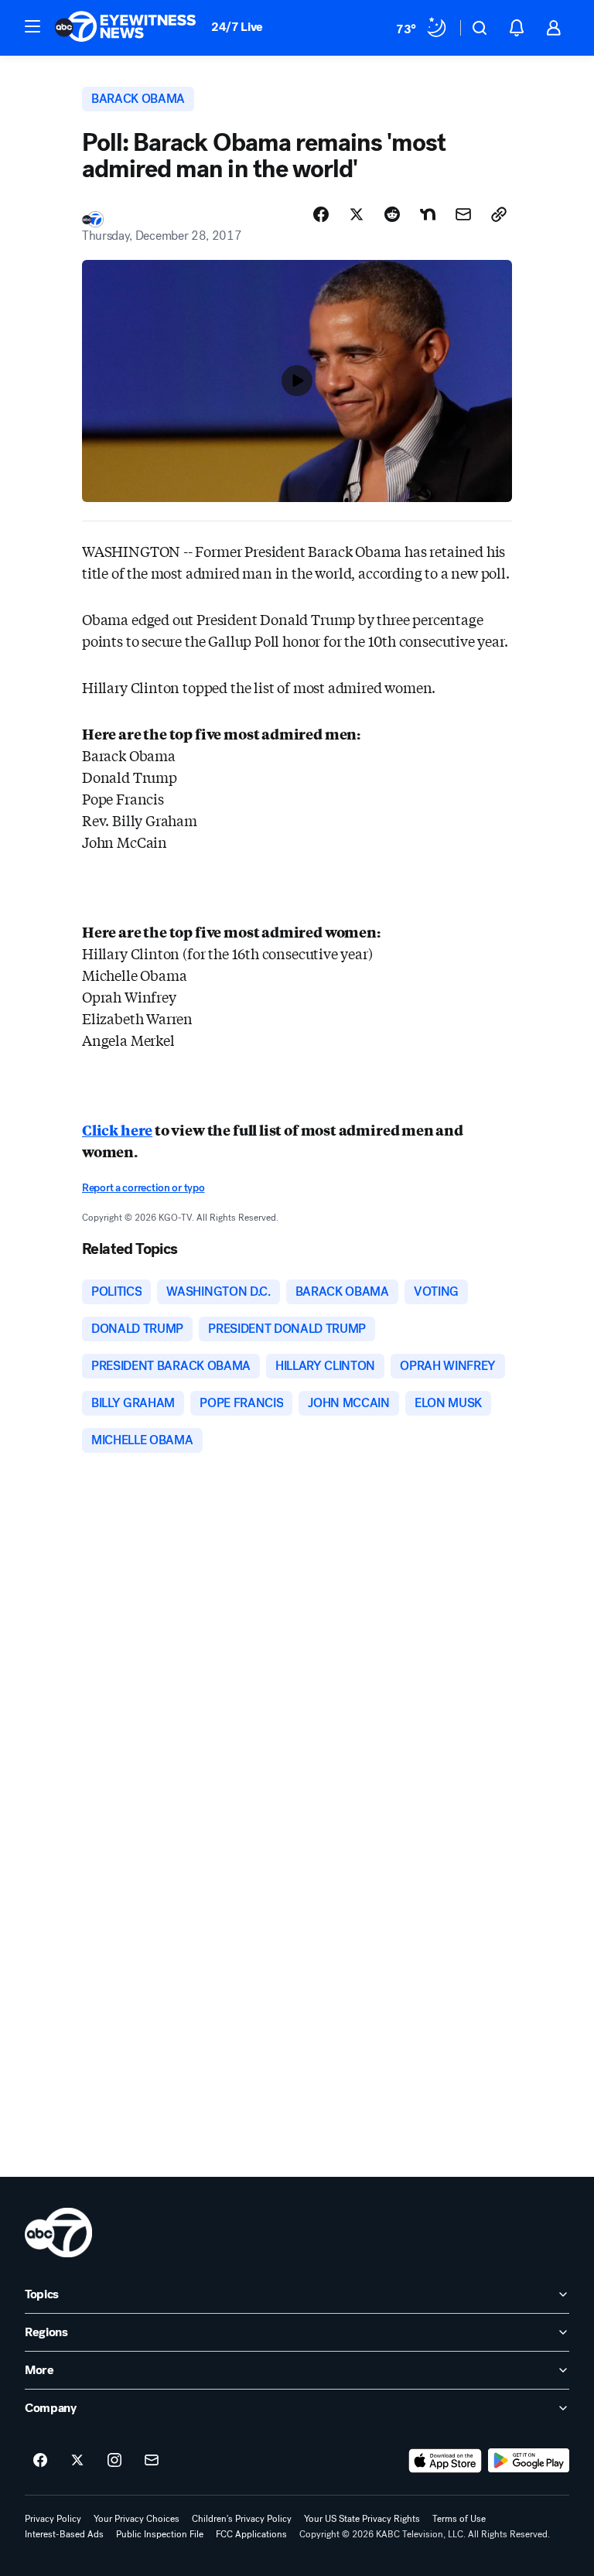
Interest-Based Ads (64, 2534)
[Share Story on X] (357, 214)
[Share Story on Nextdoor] (428, 214)
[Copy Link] (499, 214)
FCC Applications (251, 2534)
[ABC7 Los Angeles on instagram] (114, 2461)
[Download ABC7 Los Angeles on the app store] (445, 2461)
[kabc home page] (58, 2233)
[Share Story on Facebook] (321, 214)
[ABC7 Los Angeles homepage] (125, 28)
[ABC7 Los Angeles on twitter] (77, 2461)
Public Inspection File (160, 2534)
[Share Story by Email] (463, 214)
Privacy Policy (53, 2519)
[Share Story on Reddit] (392, 214)
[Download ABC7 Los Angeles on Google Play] (529, 2461)
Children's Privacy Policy (242, 2519)
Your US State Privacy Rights (362, 2519)
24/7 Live (237, 27)
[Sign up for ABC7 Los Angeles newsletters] (152, 2461)
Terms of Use (459, 2519)
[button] (32, 26)
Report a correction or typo (143, 1188)
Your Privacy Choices (137, 2519)
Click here (117, 1129)
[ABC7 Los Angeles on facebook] (40, 2461)
